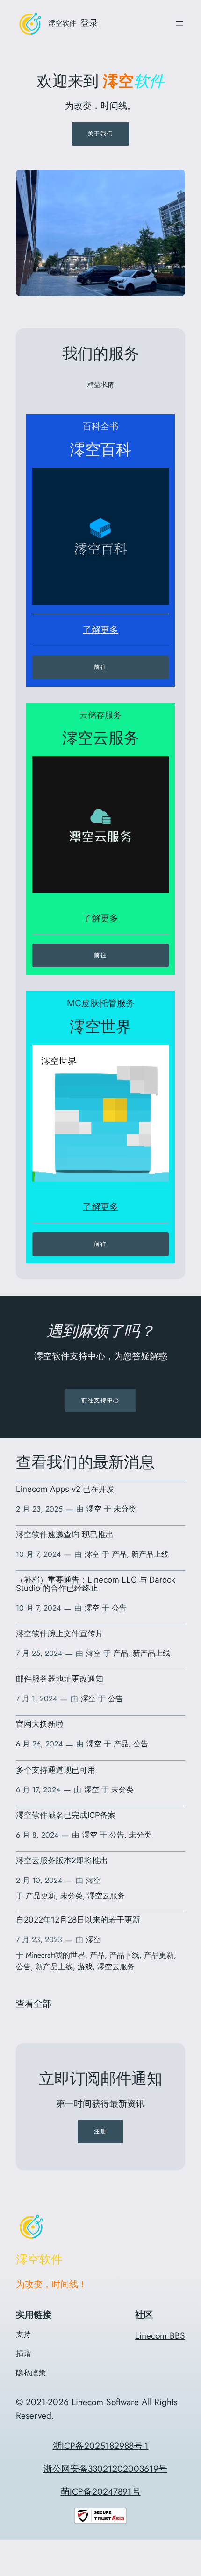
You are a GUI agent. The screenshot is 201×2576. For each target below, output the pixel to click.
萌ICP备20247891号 (101, 2491)
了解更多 (100, 630)
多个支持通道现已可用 (56, 1770)
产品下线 (124, 1955)
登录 (89, 23)
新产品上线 (150, 1554)
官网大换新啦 (40, 1724)
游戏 (85, 1967)
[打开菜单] (179, 23)
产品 (119, 1554)
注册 (100, 2131)
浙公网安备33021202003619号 (105, 2469)
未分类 (125, 1509)
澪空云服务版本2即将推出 (62, 1860)
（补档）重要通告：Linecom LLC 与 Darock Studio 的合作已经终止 (96, 1584)
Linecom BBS (160, 2335)
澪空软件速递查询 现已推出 (65, 1534)
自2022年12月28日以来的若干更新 (78, 1920)
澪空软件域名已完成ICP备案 (66, 1815)
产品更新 (41, 1896)
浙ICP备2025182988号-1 (101, 2446)
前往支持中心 (100, 1400)
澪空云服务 (106, 1896)
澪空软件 (62, 23)
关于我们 (100, 133)
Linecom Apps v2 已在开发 (65, 1489)
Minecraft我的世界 (55, 1955)
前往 (100, 667)
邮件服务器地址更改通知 (60, 1679)
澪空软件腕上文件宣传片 (60, 1633)
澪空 (94, 1509)
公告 (119, 1608)
